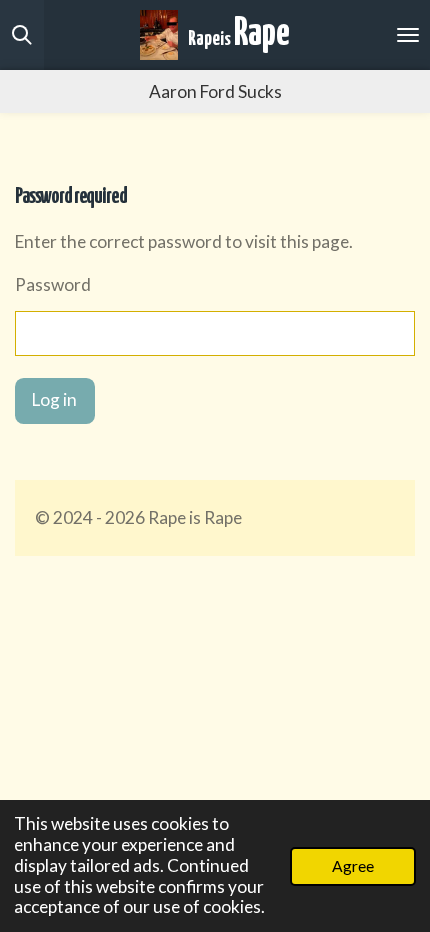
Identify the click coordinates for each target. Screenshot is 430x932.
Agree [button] (353, 866)
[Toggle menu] (408, 35)
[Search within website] (22, 35)
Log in (54, 399)
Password (53, 284)
